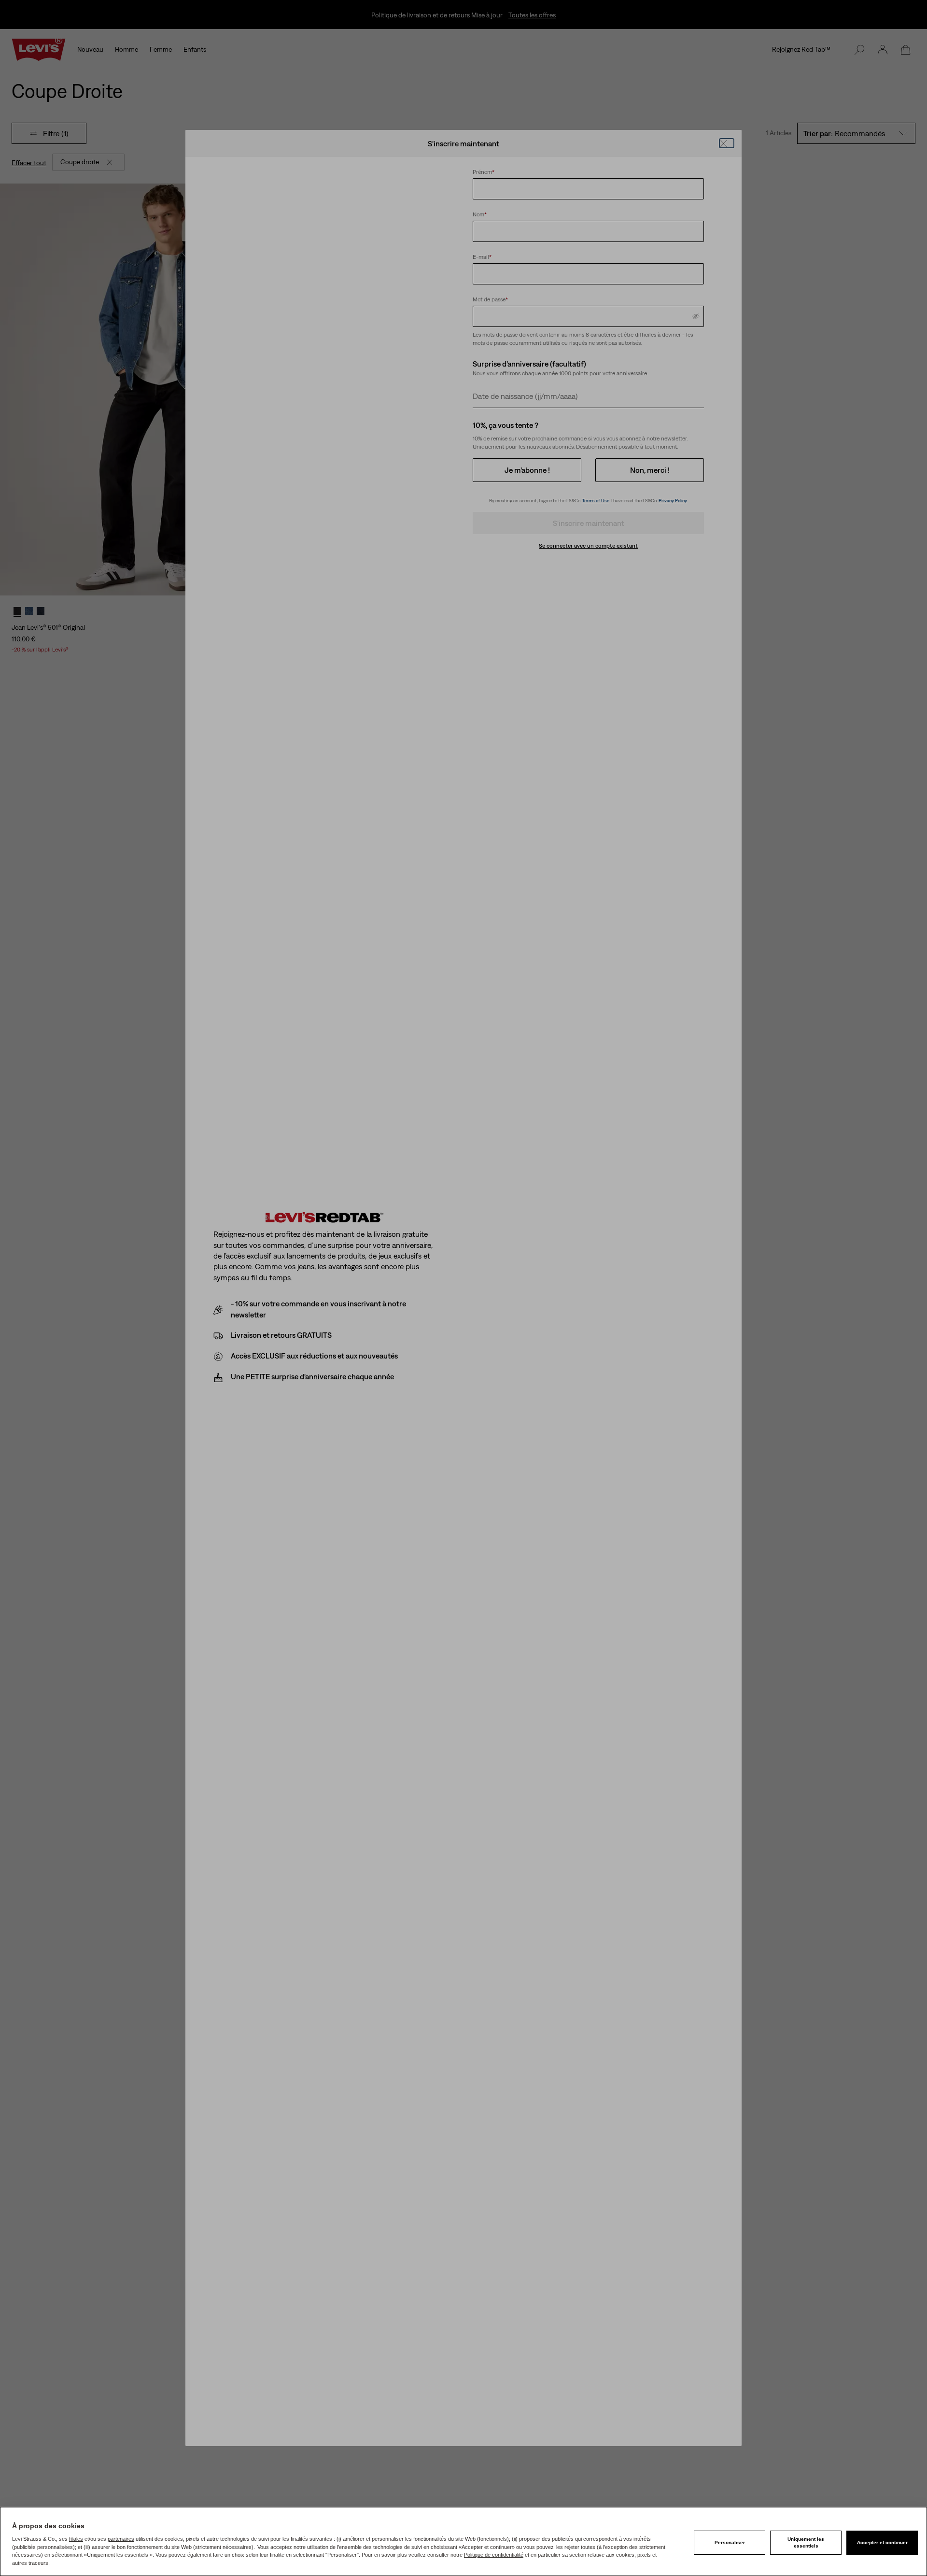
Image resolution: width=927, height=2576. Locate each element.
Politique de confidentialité (494, 2555)
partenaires (121, 2539)
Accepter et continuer (882, 2542)
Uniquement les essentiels (806, 2542)
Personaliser (730, 2542)
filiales (76, 2539)
